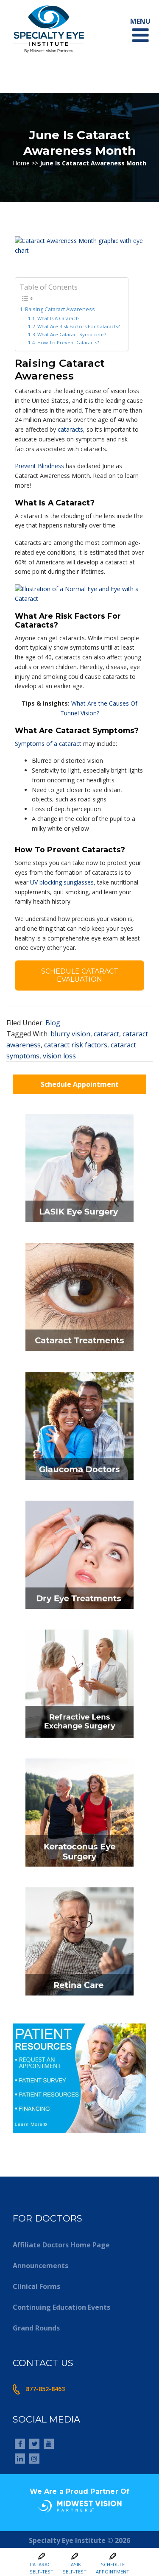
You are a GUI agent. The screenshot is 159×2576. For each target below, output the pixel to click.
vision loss (59, 1056)
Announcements (40, 2266)
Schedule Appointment (80, 1084)
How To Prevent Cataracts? (68, 342)
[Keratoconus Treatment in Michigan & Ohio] (79, 1869)
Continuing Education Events (61, 2307)
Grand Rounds (36, 2328)
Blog (53, 1023)
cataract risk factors (76, 1045)
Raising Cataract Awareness (60, 309)
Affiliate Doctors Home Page (61, 2245)
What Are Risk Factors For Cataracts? (78, 326)
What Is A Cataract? (58, 318)
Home (21, 163)
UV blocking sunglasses (62, 882)
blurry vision (70, 1034)
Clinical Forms (36, 2286)
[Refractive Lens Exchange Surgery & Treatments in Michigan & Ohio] (79, 1740)
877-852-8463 (45, 2389)
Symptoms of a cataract (48, 744)
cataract (106, 1034)
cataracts (70, 429)
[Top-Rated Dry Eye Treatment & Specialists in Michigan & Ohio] (79, 1611)
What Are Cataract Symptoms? (72, 334)
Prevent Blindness (39, 466)
